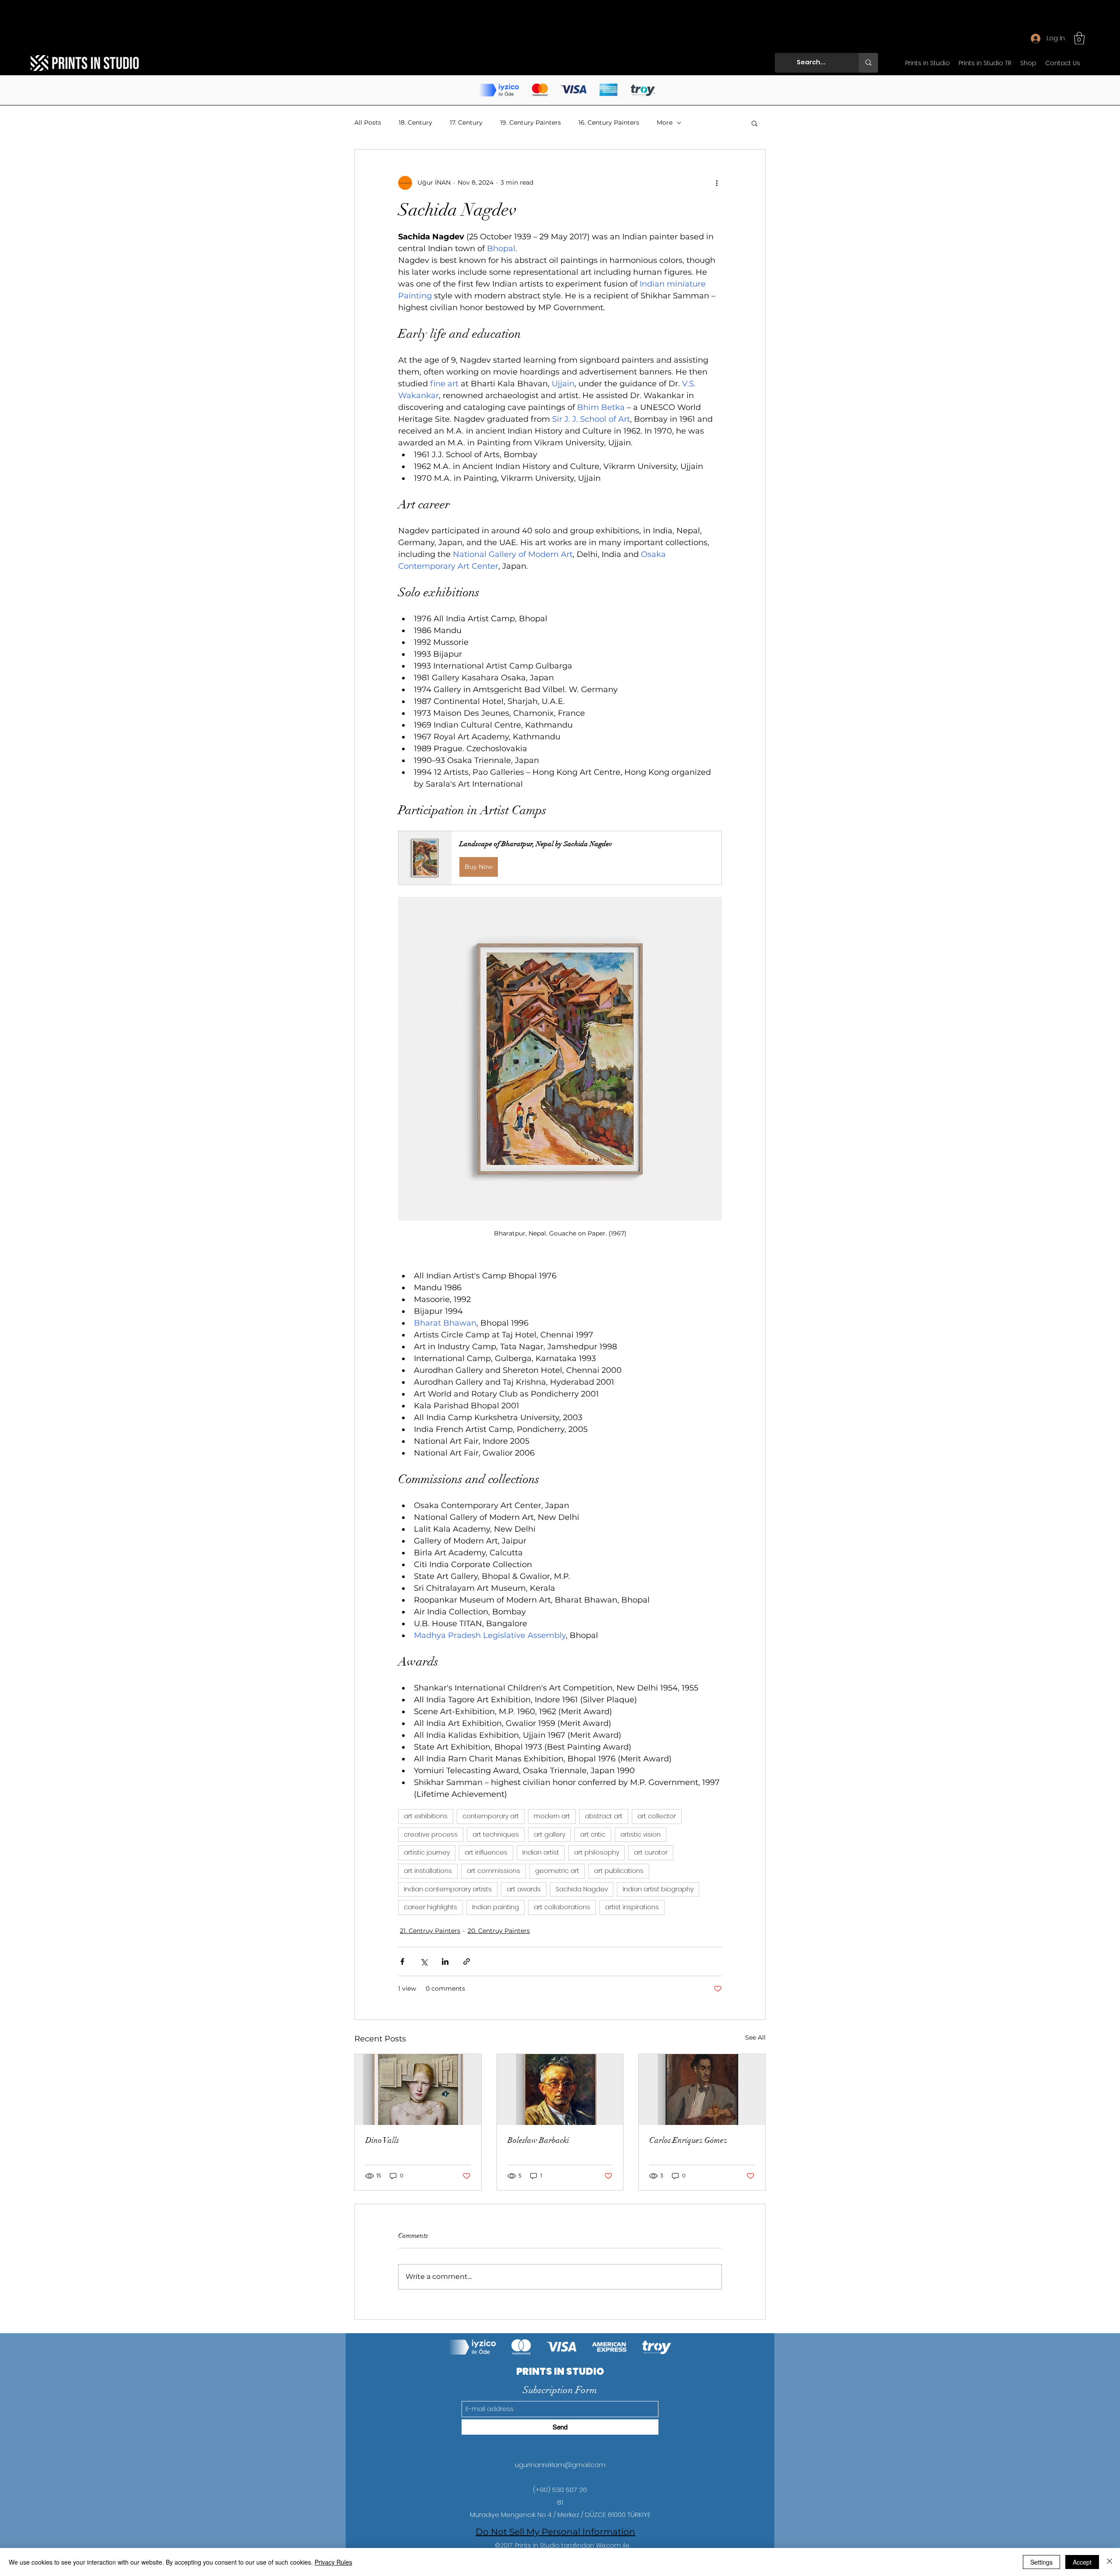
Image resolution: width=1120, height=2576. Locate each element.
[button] (1079, 38)
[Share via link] (467, 1962)
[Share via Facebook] (402, 1962)
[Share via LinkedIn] (445, 1962)
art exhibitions (426, 1816)
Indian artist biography (658, 1889)
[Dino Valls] (418, 2089)
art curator (651, 1852)
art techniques (496, 1834)
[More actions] (717, 183)
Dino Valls (382, 2140)
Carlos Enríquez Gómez (688, 2140)
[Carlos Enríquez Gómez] (702, 2089)
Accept (1082, 2562)
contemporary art (491, 1816)
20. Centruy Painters (499, 1931)
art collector (657, 1816)
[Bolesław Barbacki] (560, 2089)
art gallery (549, 1834)
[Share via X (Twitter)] (424, 1962)
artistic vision (640, 1834)
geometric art (557, 1871)
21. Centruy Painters (430, 1931)
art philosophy (597, 1852)
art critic (593, 1834)
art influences (486, 1852)
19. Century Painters (530, 122)
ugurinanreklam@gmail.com (560, 2465)
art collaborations (562, 1907)
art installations (428, 1871)
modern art (552, 1816)
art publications (619, 1871)
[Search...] (868, 63)
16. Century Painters (609, 122)
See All (755, 2037)
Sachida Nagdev (582, 1889)
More (665, 122)
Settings (1041, 2562)
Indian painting (495, 1907)
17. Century (466, 122)
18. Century (415, 122)
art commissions (493, 1871)
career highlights (430, 1907)
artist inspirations (632, 1907)
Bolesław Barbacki (538, 2140)
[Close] (1109, 2562)
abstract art (604, 1816)
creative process (431, 1834)
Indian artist (541, 1852)
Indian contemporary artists (448, 1889)
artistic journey (427, 1852)
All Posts (368, 122)
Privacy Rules (333, 2562)
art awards (524, 1889)
